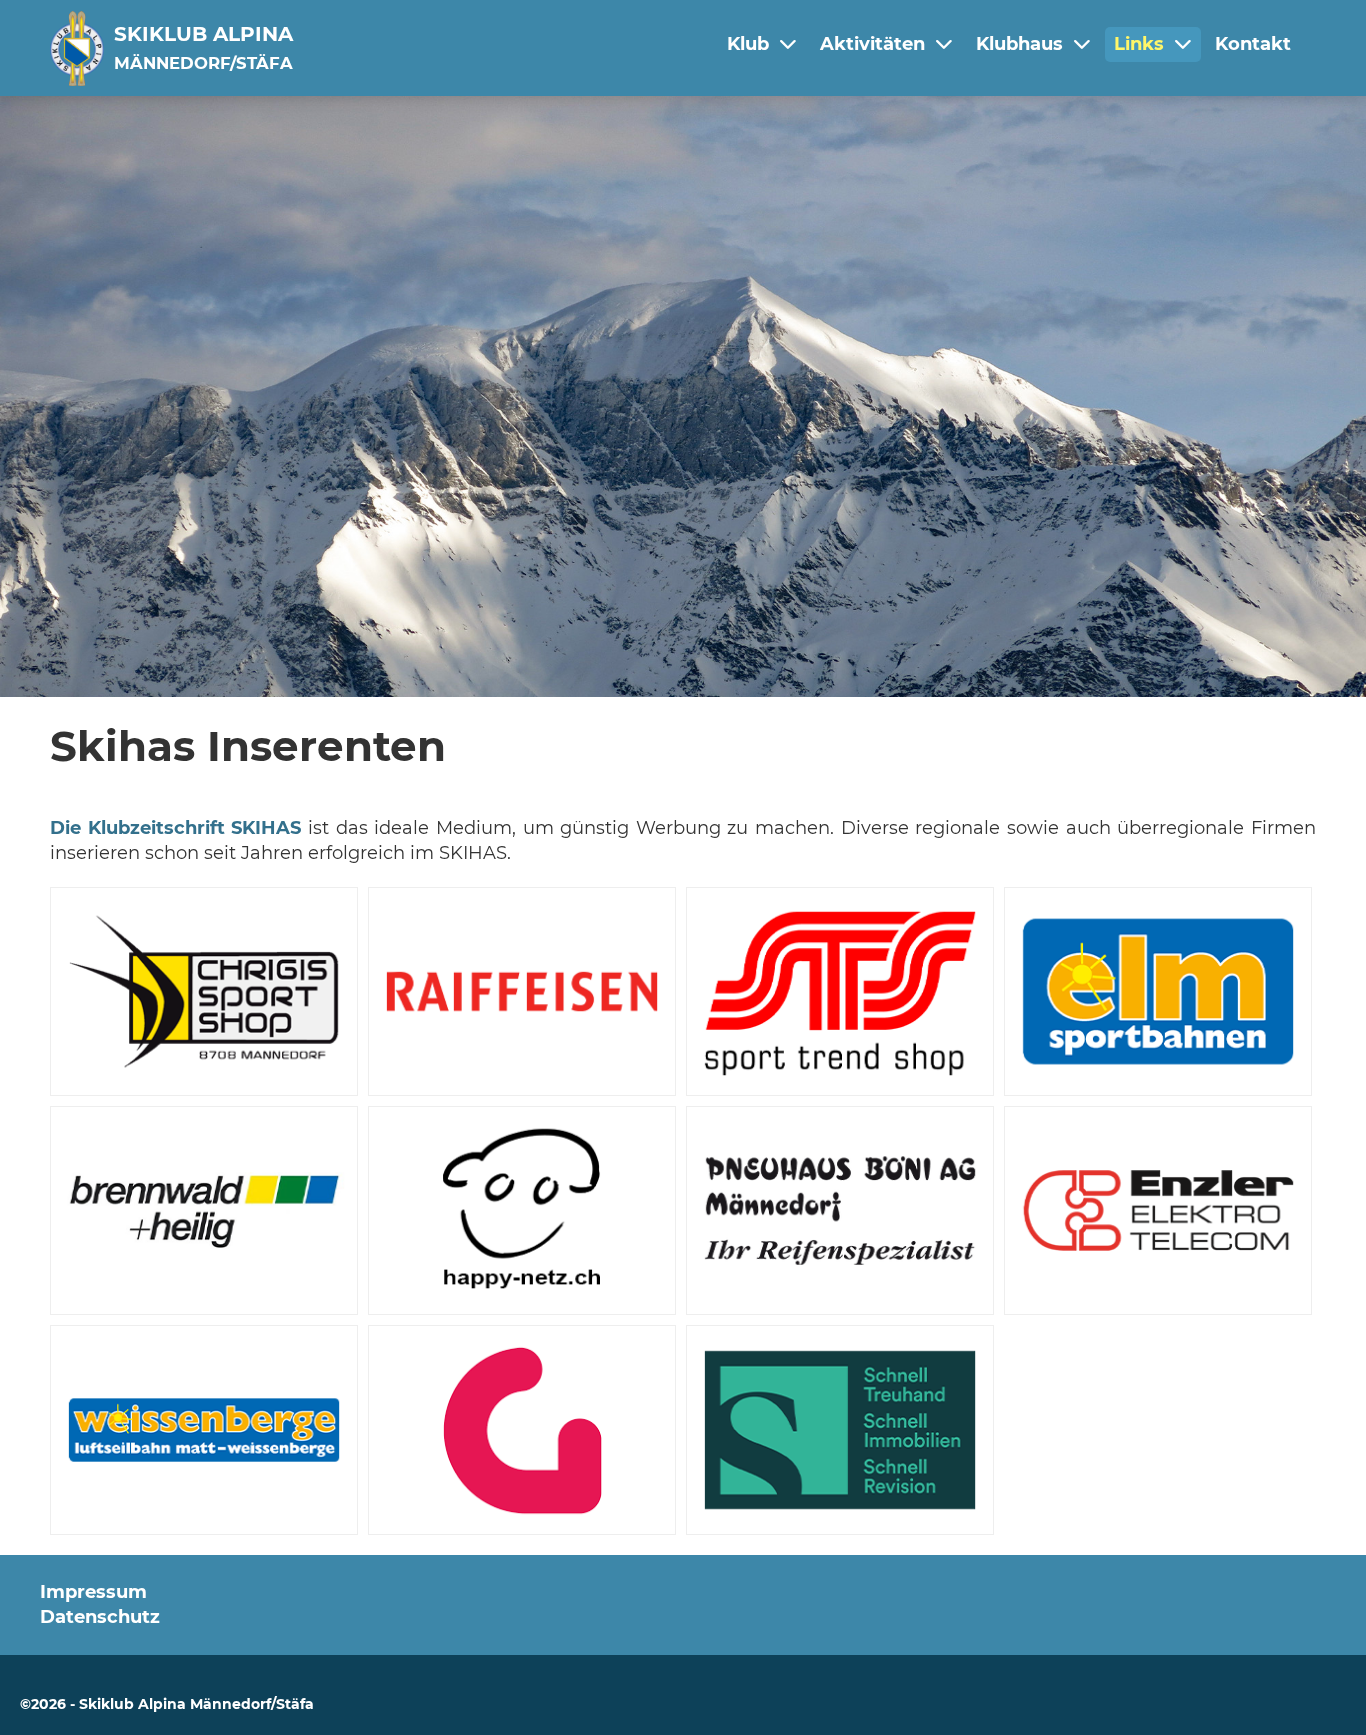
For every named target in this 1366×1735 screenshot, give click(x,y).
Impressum (93, 1592)
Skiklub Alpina (203, 47)
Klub (748, 44)
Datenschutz (100, 1617)
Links (1139, 44)
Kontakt (1253, 44)
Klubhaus (1019, 44)
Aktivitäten (872, 44)
